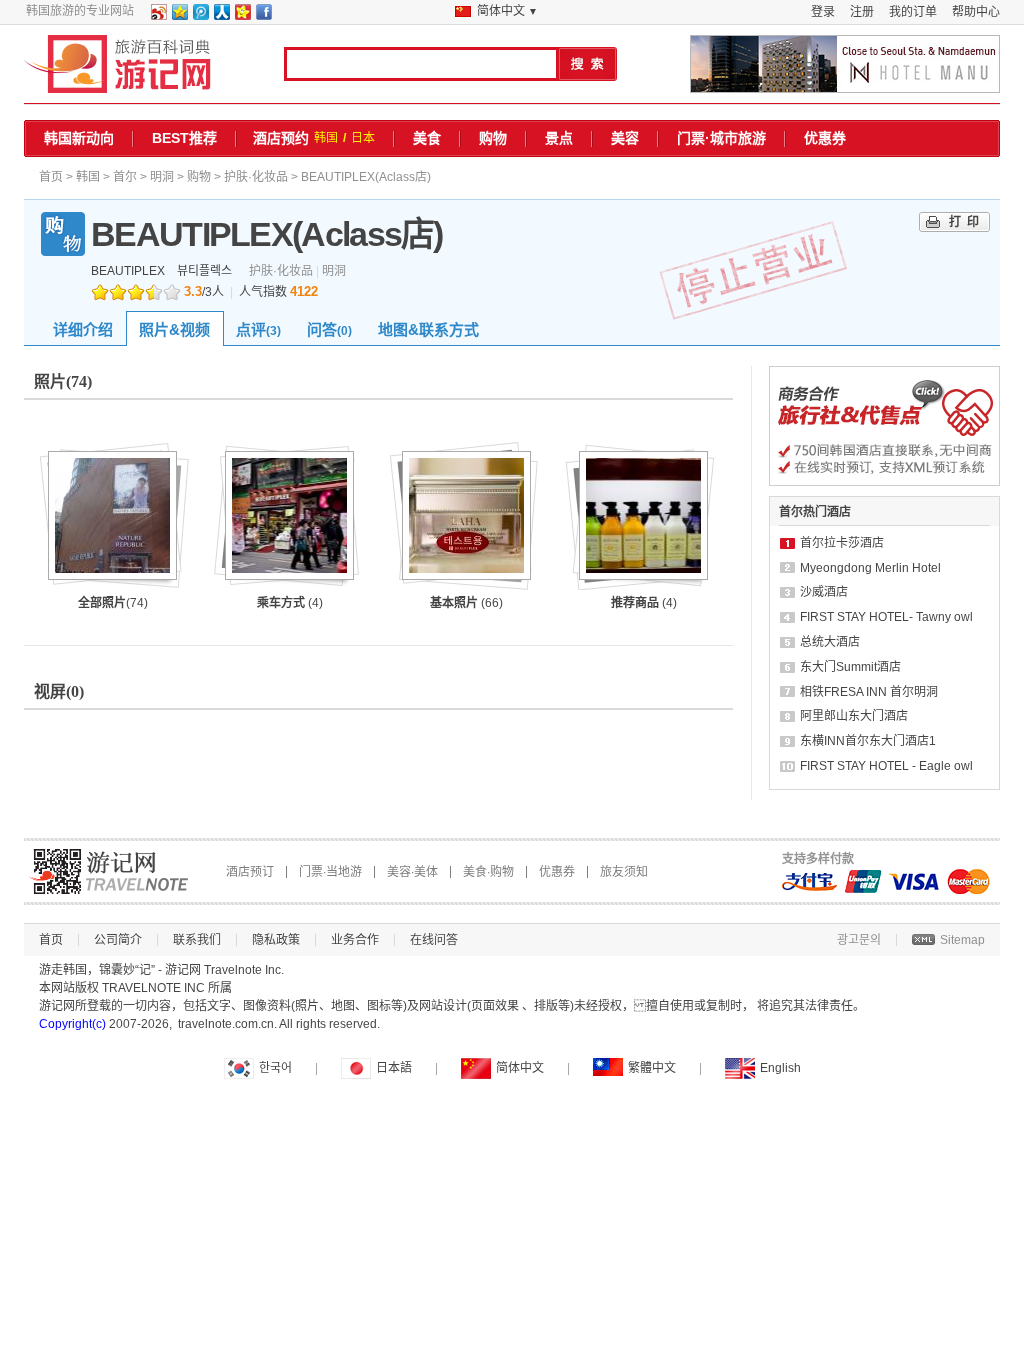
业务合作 (355, 940)
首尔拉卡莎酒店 (842, 543)
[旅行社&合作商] (884, 482)
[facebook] (263, 16)
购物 (493, 138)
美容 (625, 138)
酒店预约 (281, 138)
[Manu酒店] (845, 64)
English (780, 1068)
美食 (427, 138)
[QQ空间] (179, 16)
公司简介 (118, 940)
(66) (466, 603)
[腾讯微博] (200, 16)
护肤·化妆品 (256, 177)
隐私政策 (276, 940)
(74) (113, 603)
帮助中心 (976, 12)
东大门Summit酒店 (850, 667)
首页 (51, 177)
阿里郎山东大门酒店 (854, 716)
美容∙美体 (412, 872)
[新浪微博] (158, 16)
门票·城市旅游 (721, 138)
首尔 (125, 177)
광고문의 (859, 940)
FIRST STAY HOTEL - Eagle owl (886, 766)
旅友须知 (624, 872)
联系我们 (197, 940)
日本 (363, 138)
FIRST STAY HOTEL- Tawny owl (886, 617)
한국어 (275, 1068)
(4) (290, 603)
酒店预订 (250, 872)
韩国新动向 (79, 138)
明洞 (162, 177)
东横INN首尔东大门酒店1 (868, 741)
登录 (823, 12)
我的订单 (913, 12)
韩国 (326, 138)
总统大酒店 (830, 642)
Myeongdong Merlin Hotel (870, 568)
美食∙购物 (488, 872)
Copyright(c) (72, 1024)
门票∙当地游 (330, 872)
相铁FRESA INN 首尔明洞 (869, 692)
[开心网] (242, 16)
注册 (862, 12)
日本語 (394, 1068)
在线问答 (434, 940)
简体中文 (520, 1068)
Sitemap (962, 940)
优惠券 (825, 138)
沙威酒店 (824, 592)
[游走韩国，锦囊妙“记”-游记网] (117, 64)
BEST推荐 (184, 138)
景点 (559, 138)
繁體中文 (652, 1068)
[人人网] (221, 16)
